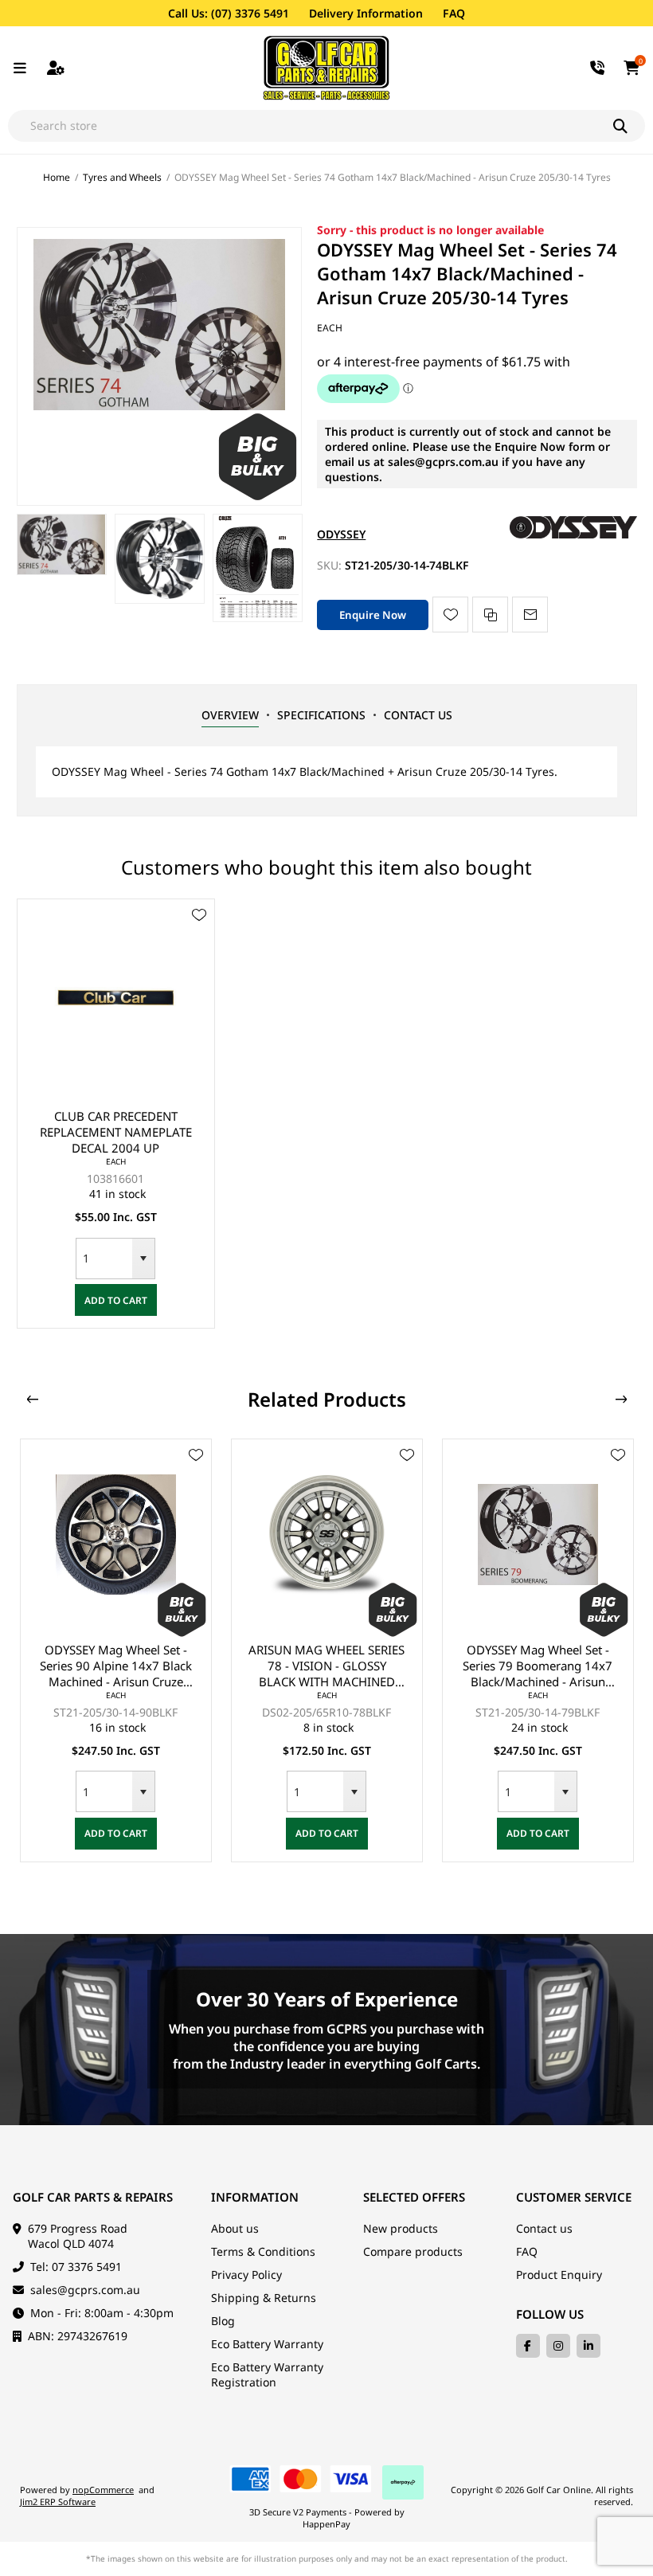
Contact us (544, 2228)
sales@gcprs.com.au (85, 2290)
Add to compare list (490, 615)
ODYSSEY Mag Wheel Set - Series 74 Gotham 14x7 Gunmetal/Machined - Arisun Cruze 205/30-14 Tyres (538, 1666)
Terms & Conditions (263, 2251)
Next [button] (621, 1400)
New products (401, 2228)
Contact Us (418, 715)
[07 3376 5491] (598, 68)
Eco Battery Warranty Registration (267, 2374)
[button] (143, 1259)
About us (235, 2228)
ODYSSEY (341, 534)
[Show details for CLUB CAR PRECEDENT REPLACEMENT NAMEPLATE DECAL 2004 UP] (116, 998)
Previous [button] (33, 1400)
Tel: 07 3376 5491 (76, 2267)
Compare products (413, 2251)
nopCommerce (103, 2490)
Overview (230, 715)
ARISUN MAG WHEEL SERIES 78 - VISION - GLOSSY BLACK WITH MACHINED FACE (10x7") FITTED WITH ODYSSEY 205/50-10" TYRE (115, 1666)
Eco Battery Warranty (267, 2344)
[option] (62, 544)
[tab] (230, 715)
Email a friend (530, 615)
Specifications (321, 715)
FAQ (454, 13)
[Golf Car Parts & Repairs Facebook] (528, 2346)
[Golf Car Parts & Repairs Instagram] (558, 2346)
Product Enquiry (559, 2275)
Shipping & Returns (264, 2298)
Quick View (199, 938)
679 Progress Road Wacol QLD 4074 (78, 2236)
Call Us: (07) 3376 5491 (229, 13)
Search (629, 126)
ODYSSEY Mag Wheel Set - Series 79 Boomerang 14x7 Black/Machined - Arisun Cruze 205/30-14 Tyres (326, 1666)
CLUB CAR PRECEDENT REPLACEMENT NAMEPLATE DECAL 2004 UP (116, 1132)
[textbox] (311, 126)
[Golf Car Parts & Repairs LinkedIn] (588, 2346)
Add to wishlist (450, 615)
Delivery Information (366, 13)
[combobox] (104, 1259)
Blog (223, 2321)
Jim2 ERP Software (58, 2502)
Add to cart (116, 1300)
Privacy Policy (246, 2275)
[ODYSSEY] (573, 534)
